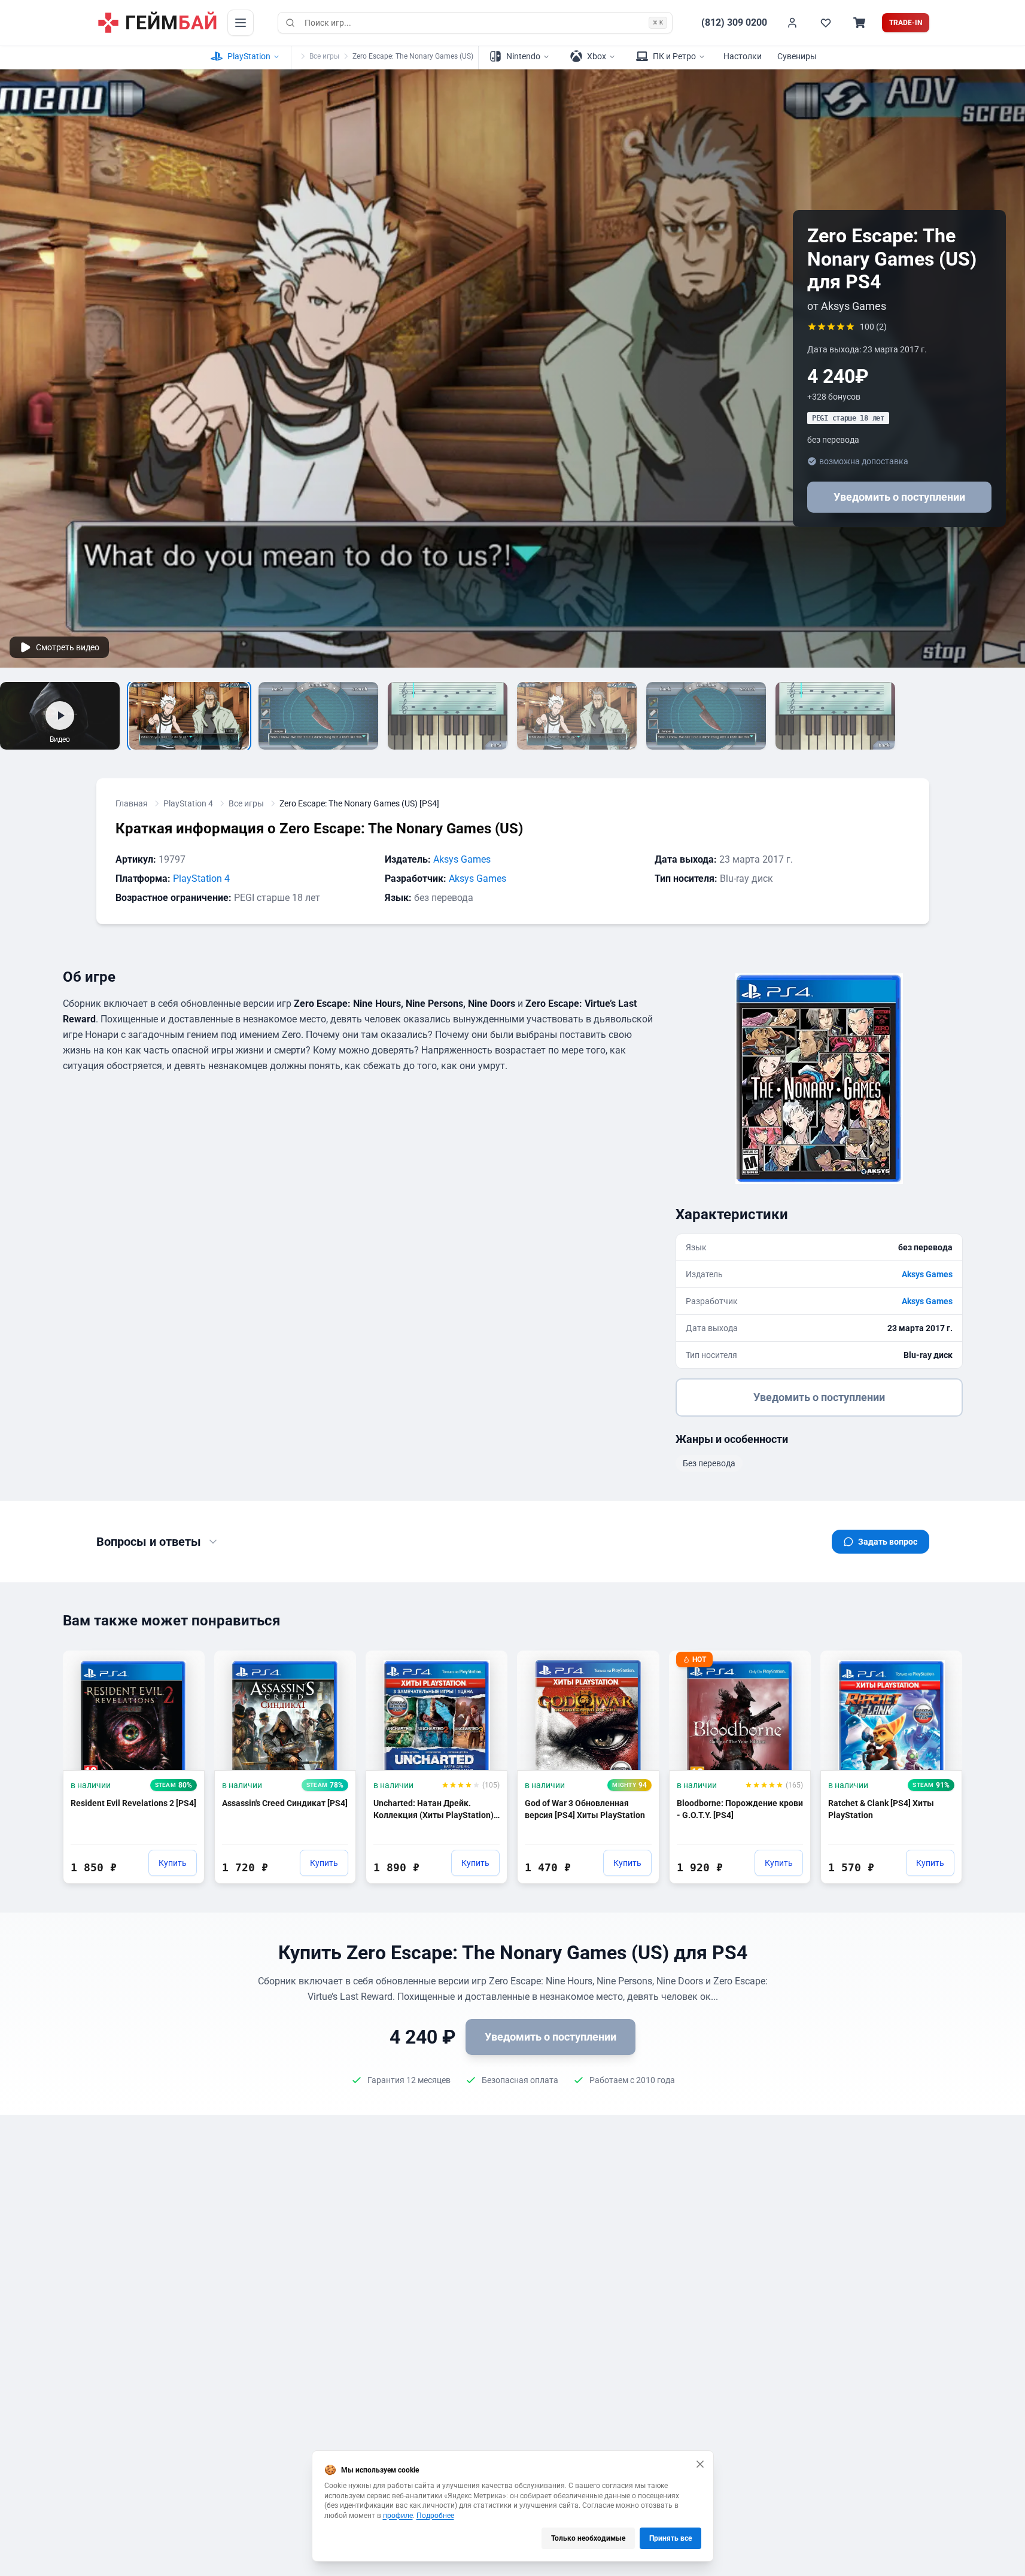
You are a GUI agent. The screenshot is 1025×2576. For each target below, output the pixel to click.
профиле (398, 2516)
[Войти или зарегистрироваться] (792, 23)
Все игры (324, 56)
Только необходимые (588, 2538)
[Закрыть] (700, 2464)
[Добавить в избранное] (184, 1665)
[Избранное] (826, 23)
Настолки (743, 56)
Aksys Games (462, 859)
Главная (132, 803)
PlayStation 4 (188, 803)
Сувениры (797, 56)
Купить (173, 1863)
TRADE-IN (906, 23)
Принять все (670, 2538)
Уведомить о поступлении (899, 497)
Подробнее (435, 2516)
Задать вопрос (888, 1542)
